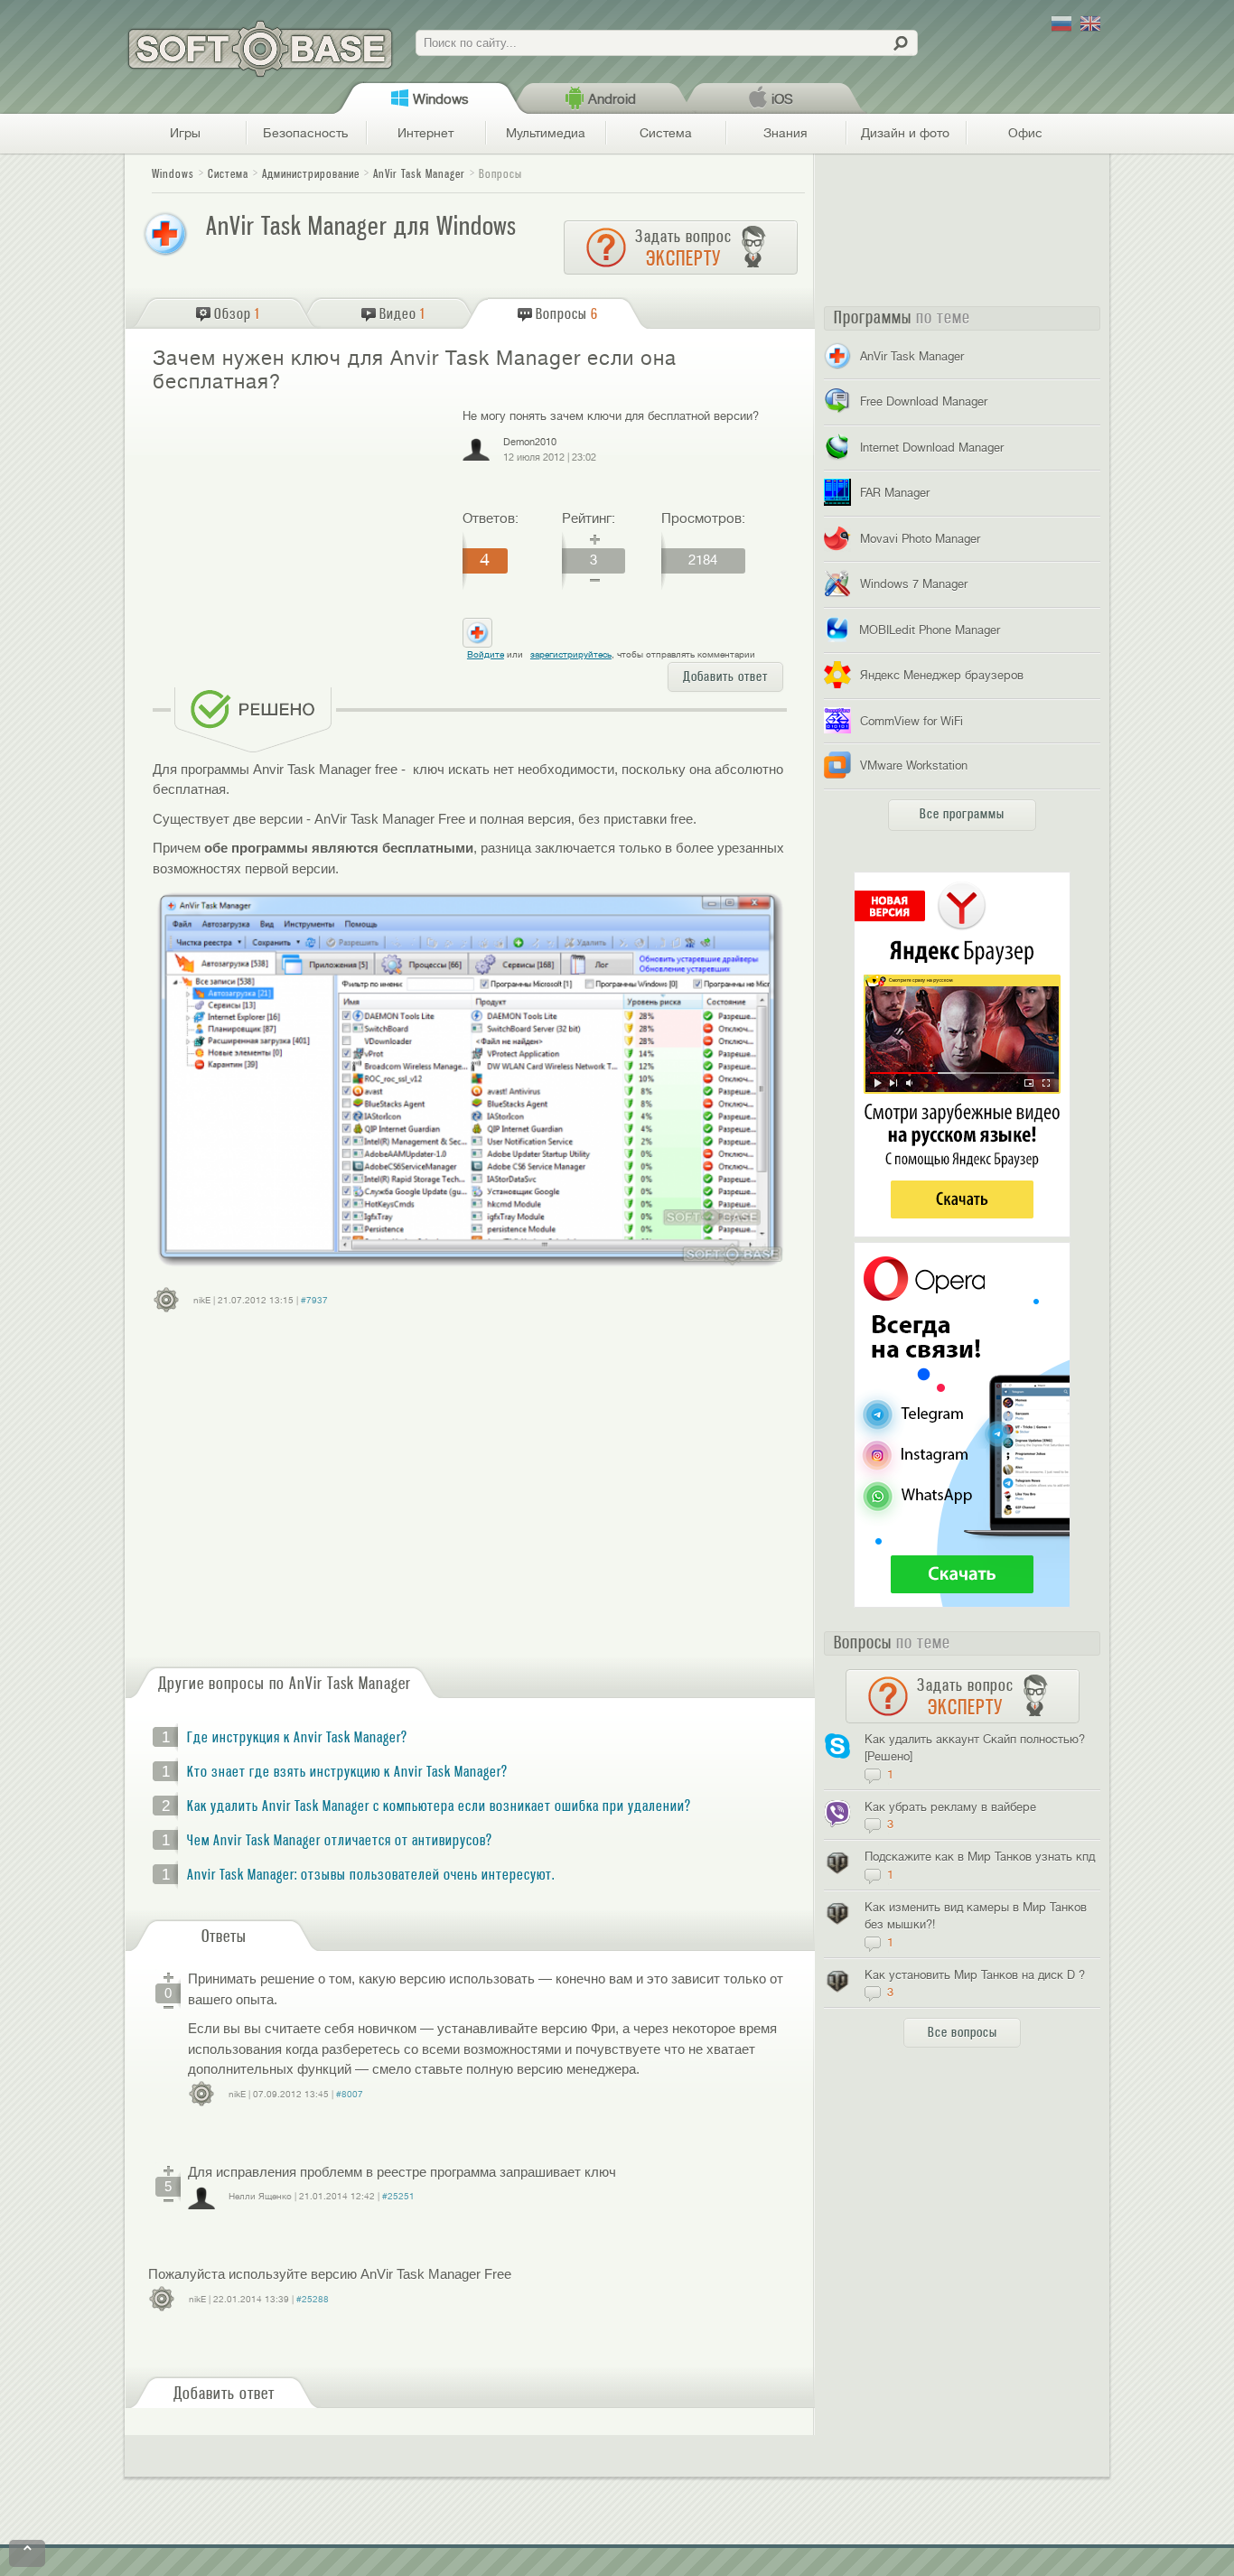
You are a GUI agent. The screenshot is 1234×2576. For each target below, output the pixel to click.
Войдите (486, 654)
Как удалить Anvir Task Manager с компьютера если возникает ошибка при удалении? (439, 1806)
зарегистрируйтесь (571, 654)
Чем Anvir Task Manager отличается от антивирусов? (340, 1841)
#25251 (398, 2196)
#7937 (314, 1300)
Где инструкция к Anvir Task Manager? (297, 1738)
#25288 (313, 2299)
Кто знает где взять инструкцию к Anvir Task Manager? (347, 1772)
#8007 (350, 2094)
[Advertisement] (300, 538)
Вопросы (500, 174)
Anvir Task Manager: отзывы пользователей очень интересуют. (371, 1875)
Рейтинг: (589, 518)
